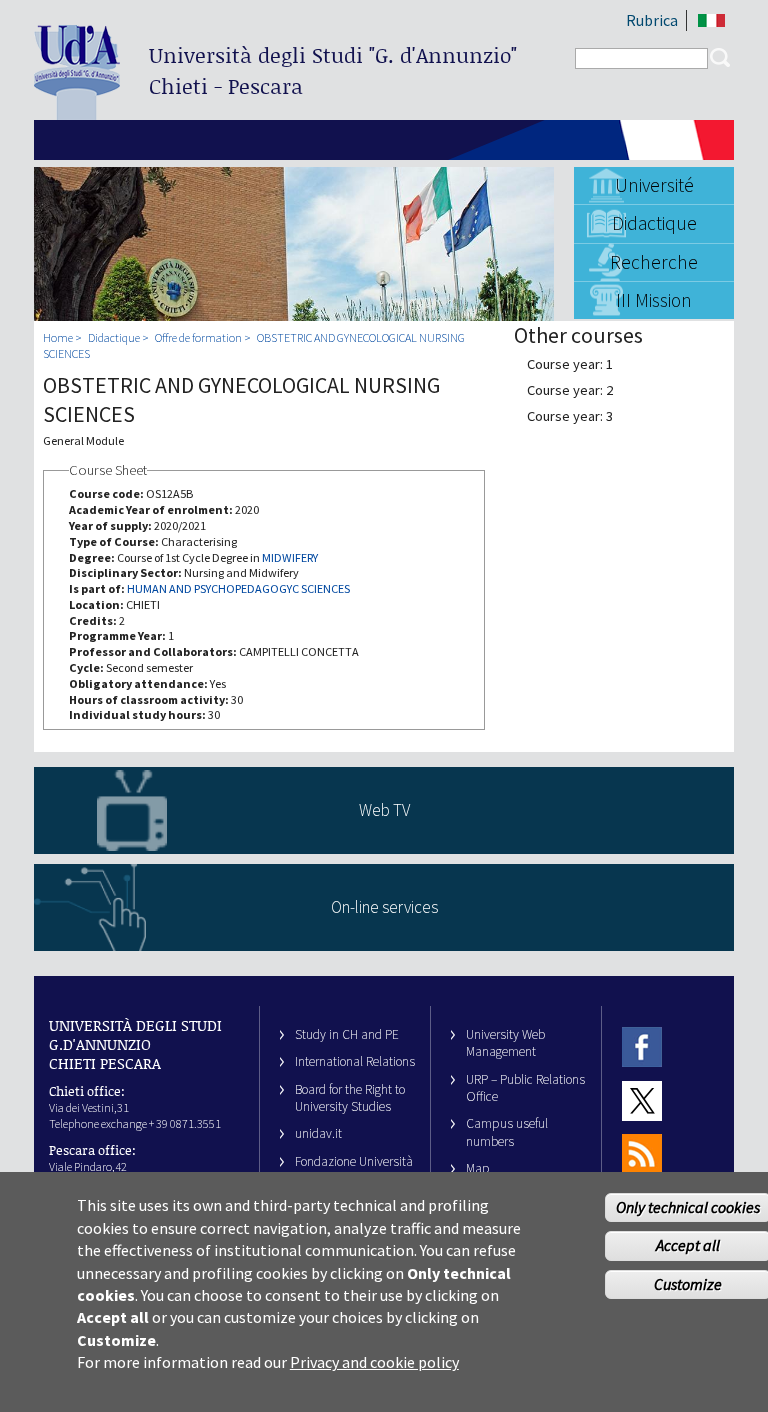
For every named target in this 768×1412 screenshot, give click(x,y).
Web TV (384, 810)
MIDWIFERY (290, 557)
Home (58, 337)
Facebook (642, 1047)
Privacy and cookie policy (374, 1362)
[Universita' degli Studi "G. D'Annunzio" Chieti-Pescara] (77, 111)
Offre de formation (198, 337)
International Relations (355, 1061)
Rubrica (652, 20)
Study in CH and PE (347, 1034)
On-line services (384, 907)
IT (711, 20)
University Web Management (505, 1043)
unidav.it (318, 1133)
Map (478, 1168)
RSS (642, 1154)
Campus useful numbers (507, 1132)
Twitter (642, 1100)
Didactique (654, 223)
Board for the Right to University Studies (350, 1098)
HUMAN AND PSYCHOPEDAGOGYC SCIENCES (238, 588)
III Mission (654, 300)
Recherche (654, 262)
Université (654, 185)
